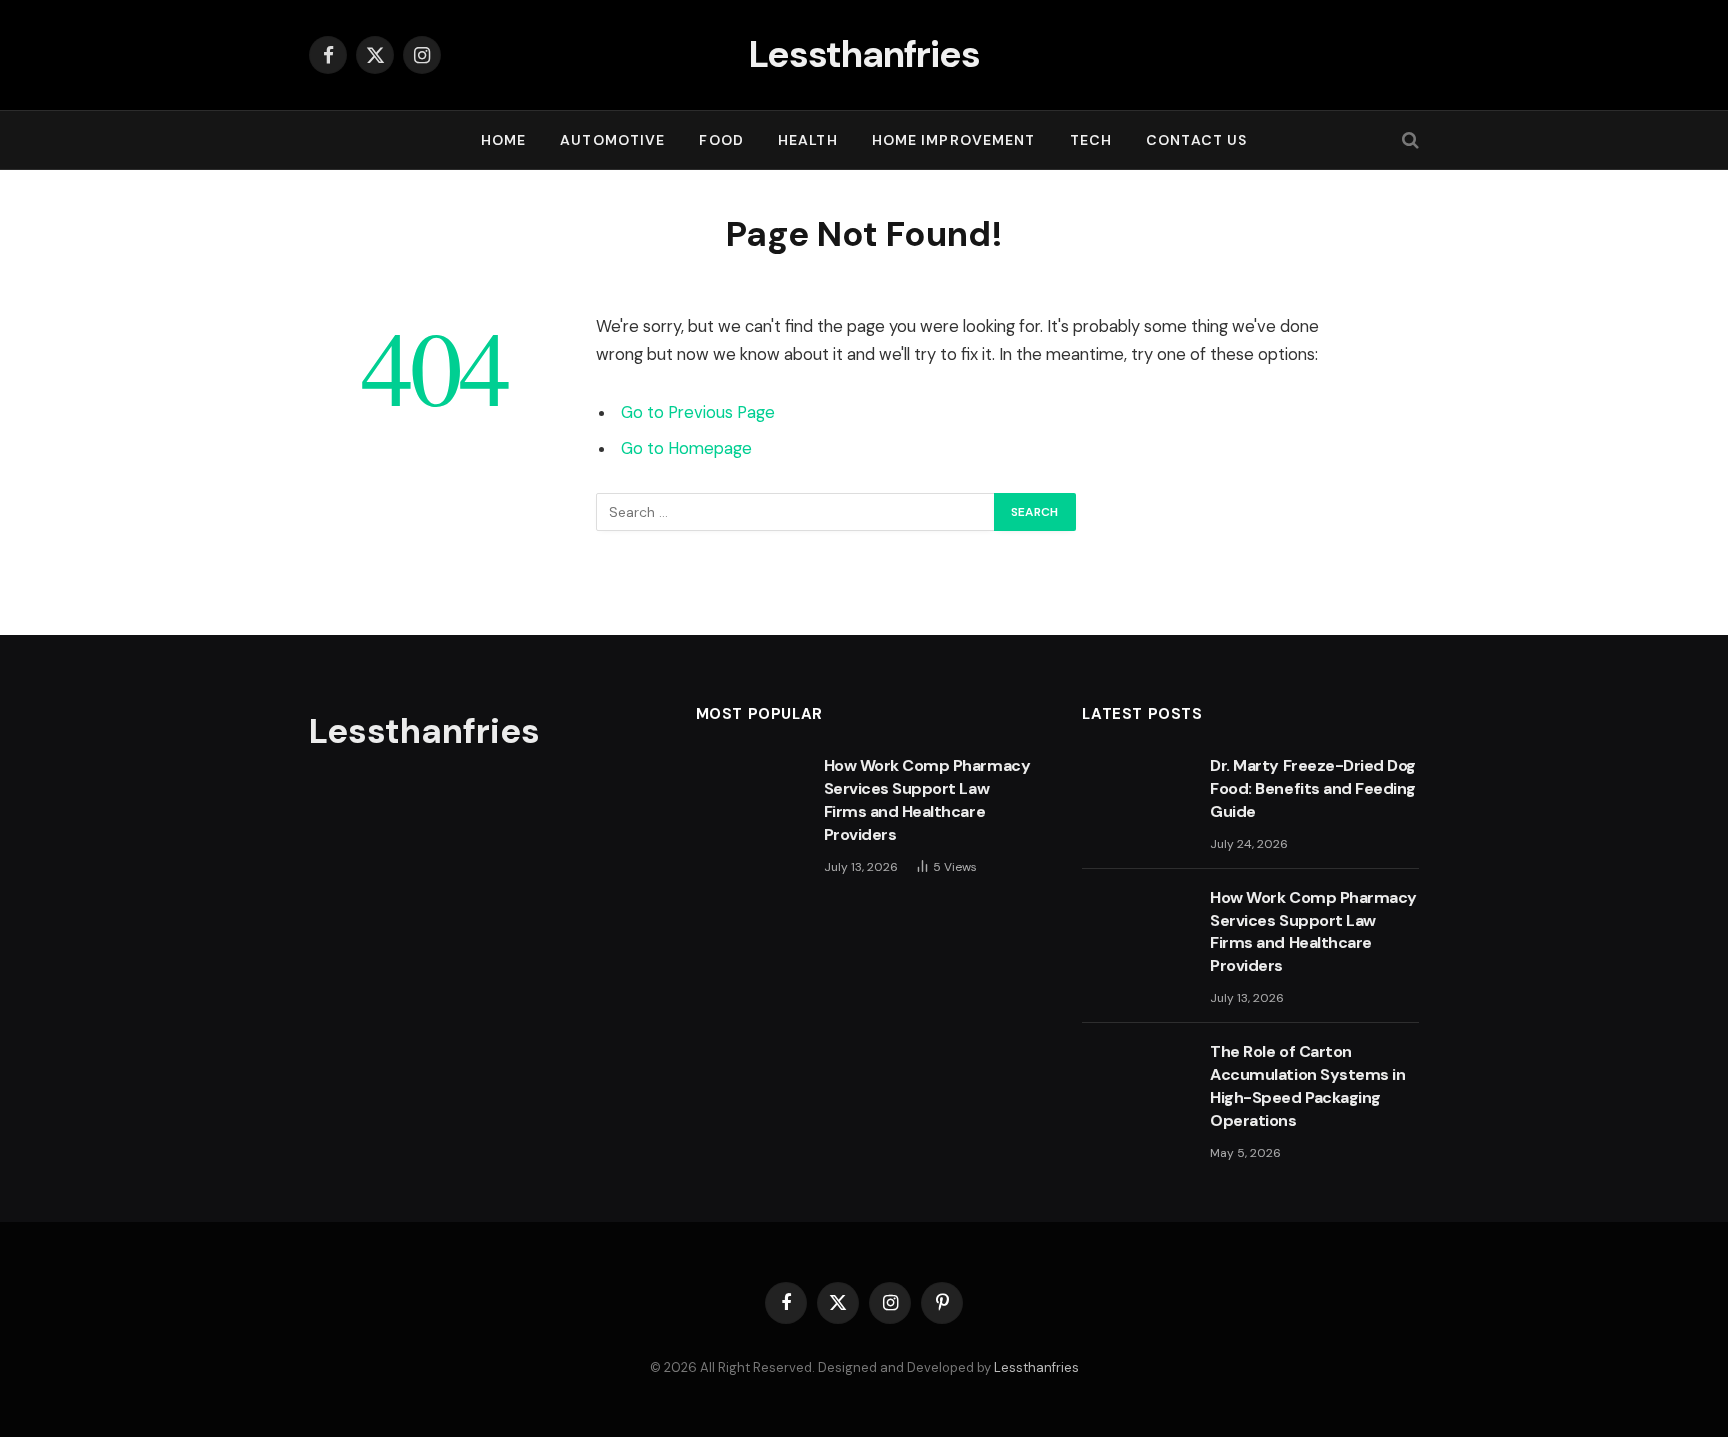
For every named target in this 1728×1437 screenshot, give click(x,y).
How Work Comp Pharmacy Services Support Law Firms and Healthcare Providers (927, 800)
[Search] (1408, 140)
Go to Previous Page (698, 412)
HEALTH (808, 140)
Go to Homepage (686, 448)
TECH (1091, 140)
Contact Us (1196, 140)
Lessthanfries (1036, 1367)
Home (503, 140)
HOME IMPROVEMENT (954, 140)
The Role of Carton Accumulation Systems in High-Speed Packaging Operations (1307, 1086)
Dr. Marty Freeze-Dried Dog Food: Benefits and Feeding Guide (1313, 788)
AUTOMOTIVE (612, 140)
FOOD (721, 140)
